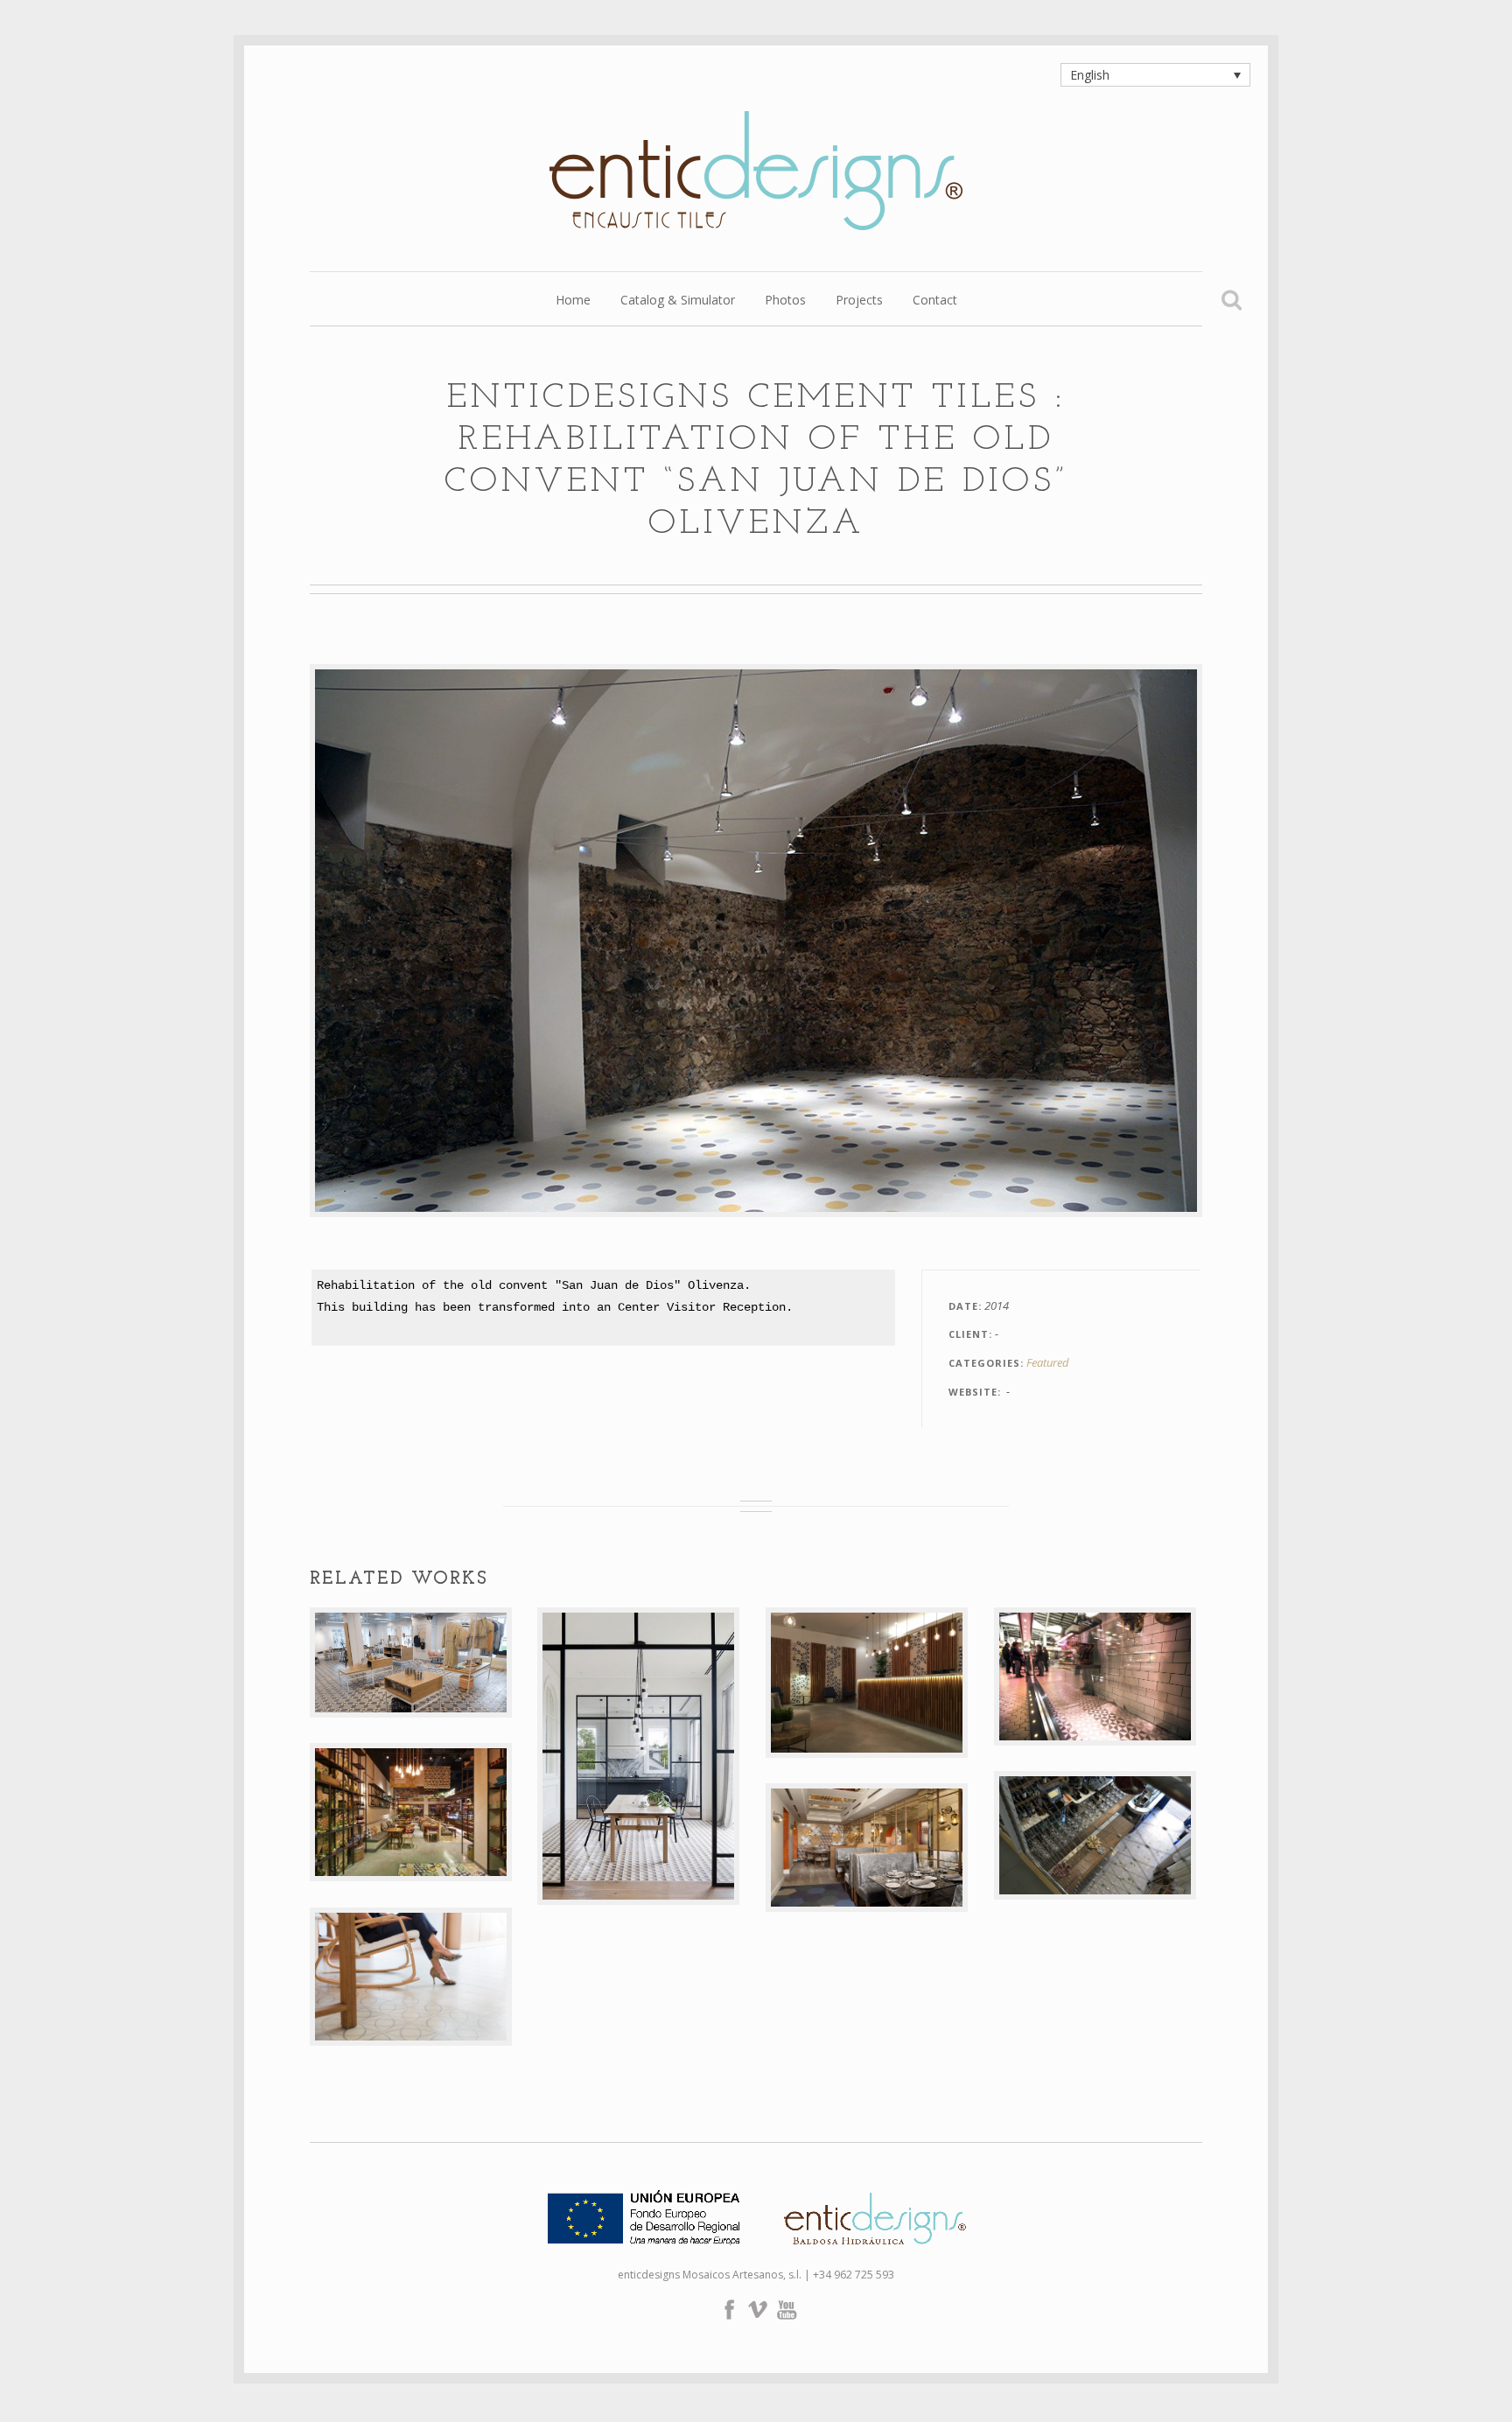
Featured (1048, 1362)
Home (573, 301)
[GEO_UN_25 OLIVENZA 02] (756, 940)
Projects (859, 301)
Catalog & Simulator (678, 301)
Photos (785, 301)
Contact (935, 301)
